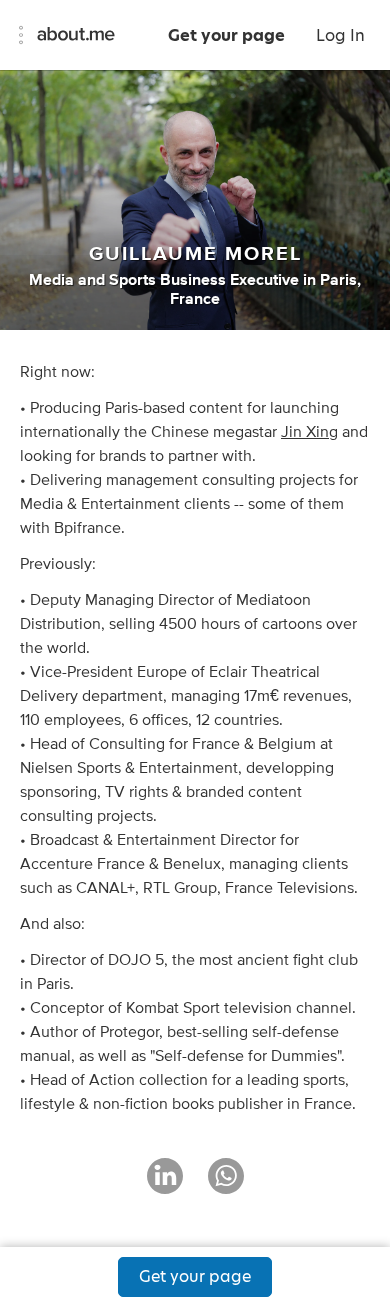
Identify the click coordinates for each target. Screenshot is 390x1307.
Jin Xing (309, 432)
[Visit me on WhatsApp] (226, 1185)
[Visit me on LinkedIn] (165, 1185)
